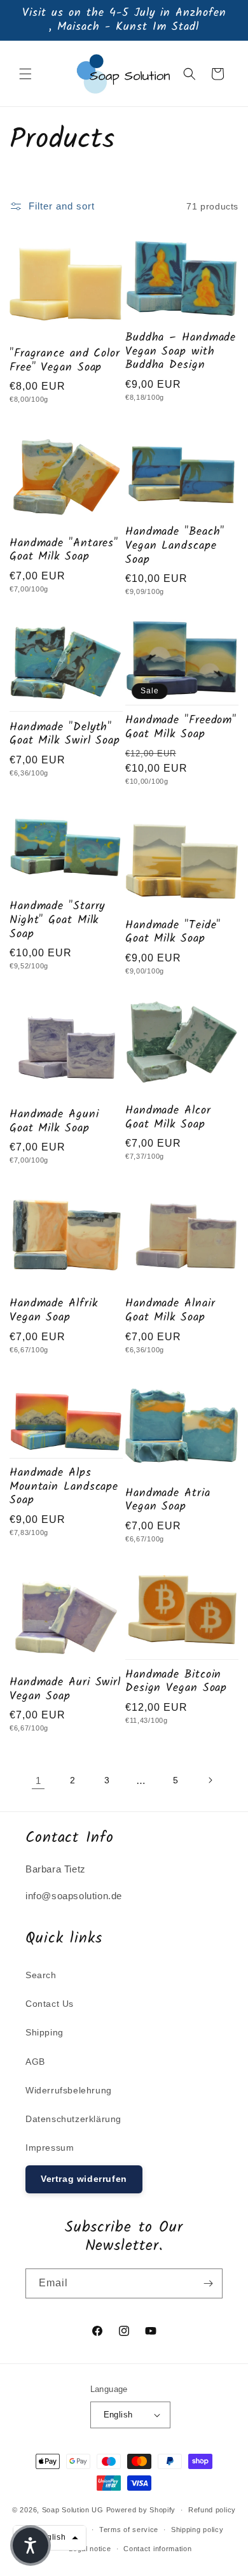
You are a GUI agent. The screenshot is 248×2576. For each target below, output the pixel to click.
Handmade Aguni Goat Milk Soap (54, 1122)
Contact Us (50, 2004)
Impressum (50, 2148)
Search (41, 1975)
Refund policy (212, 2510)
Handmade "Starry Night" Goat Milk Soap (57, 920)
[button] (25, 74)
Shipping (45, 2032)
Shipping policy (197, 2530)
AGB (35, 2062)
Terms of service (129, 2530)
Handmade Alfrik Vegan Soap (54, 1311)
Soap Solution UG (73, 2510)
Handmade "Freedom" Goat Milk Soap (181, 727)
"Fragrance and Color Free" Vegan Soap (65, 361)
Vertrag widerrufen (84, 2179)
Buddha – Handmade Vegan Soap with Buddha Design (181, 352)
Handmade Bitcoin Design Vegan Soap (176, 1682)
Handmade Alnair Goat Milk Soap (170, 1311)
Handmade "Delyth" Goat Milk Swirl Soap (65, 734)
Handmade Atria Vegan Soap (168, 1500)
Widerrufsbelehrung (69, 2090)
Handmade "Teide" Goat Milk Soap (173, 932)
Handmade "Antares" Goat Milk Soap (64, 550)
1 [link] (38, 1780)
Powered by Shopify (141, 2510)
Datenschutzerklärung (73, 2119)
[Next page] (210, 1780)
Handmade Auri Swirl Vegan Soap (65, 1689)
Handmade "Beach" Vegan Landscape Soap (175, 546)
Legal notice (90, 2549)
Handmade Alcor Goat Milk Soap (168, 1118)
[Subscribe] (208, 2283)
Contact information (157, 2549)
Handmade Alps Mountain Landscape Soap (64, 1487)
